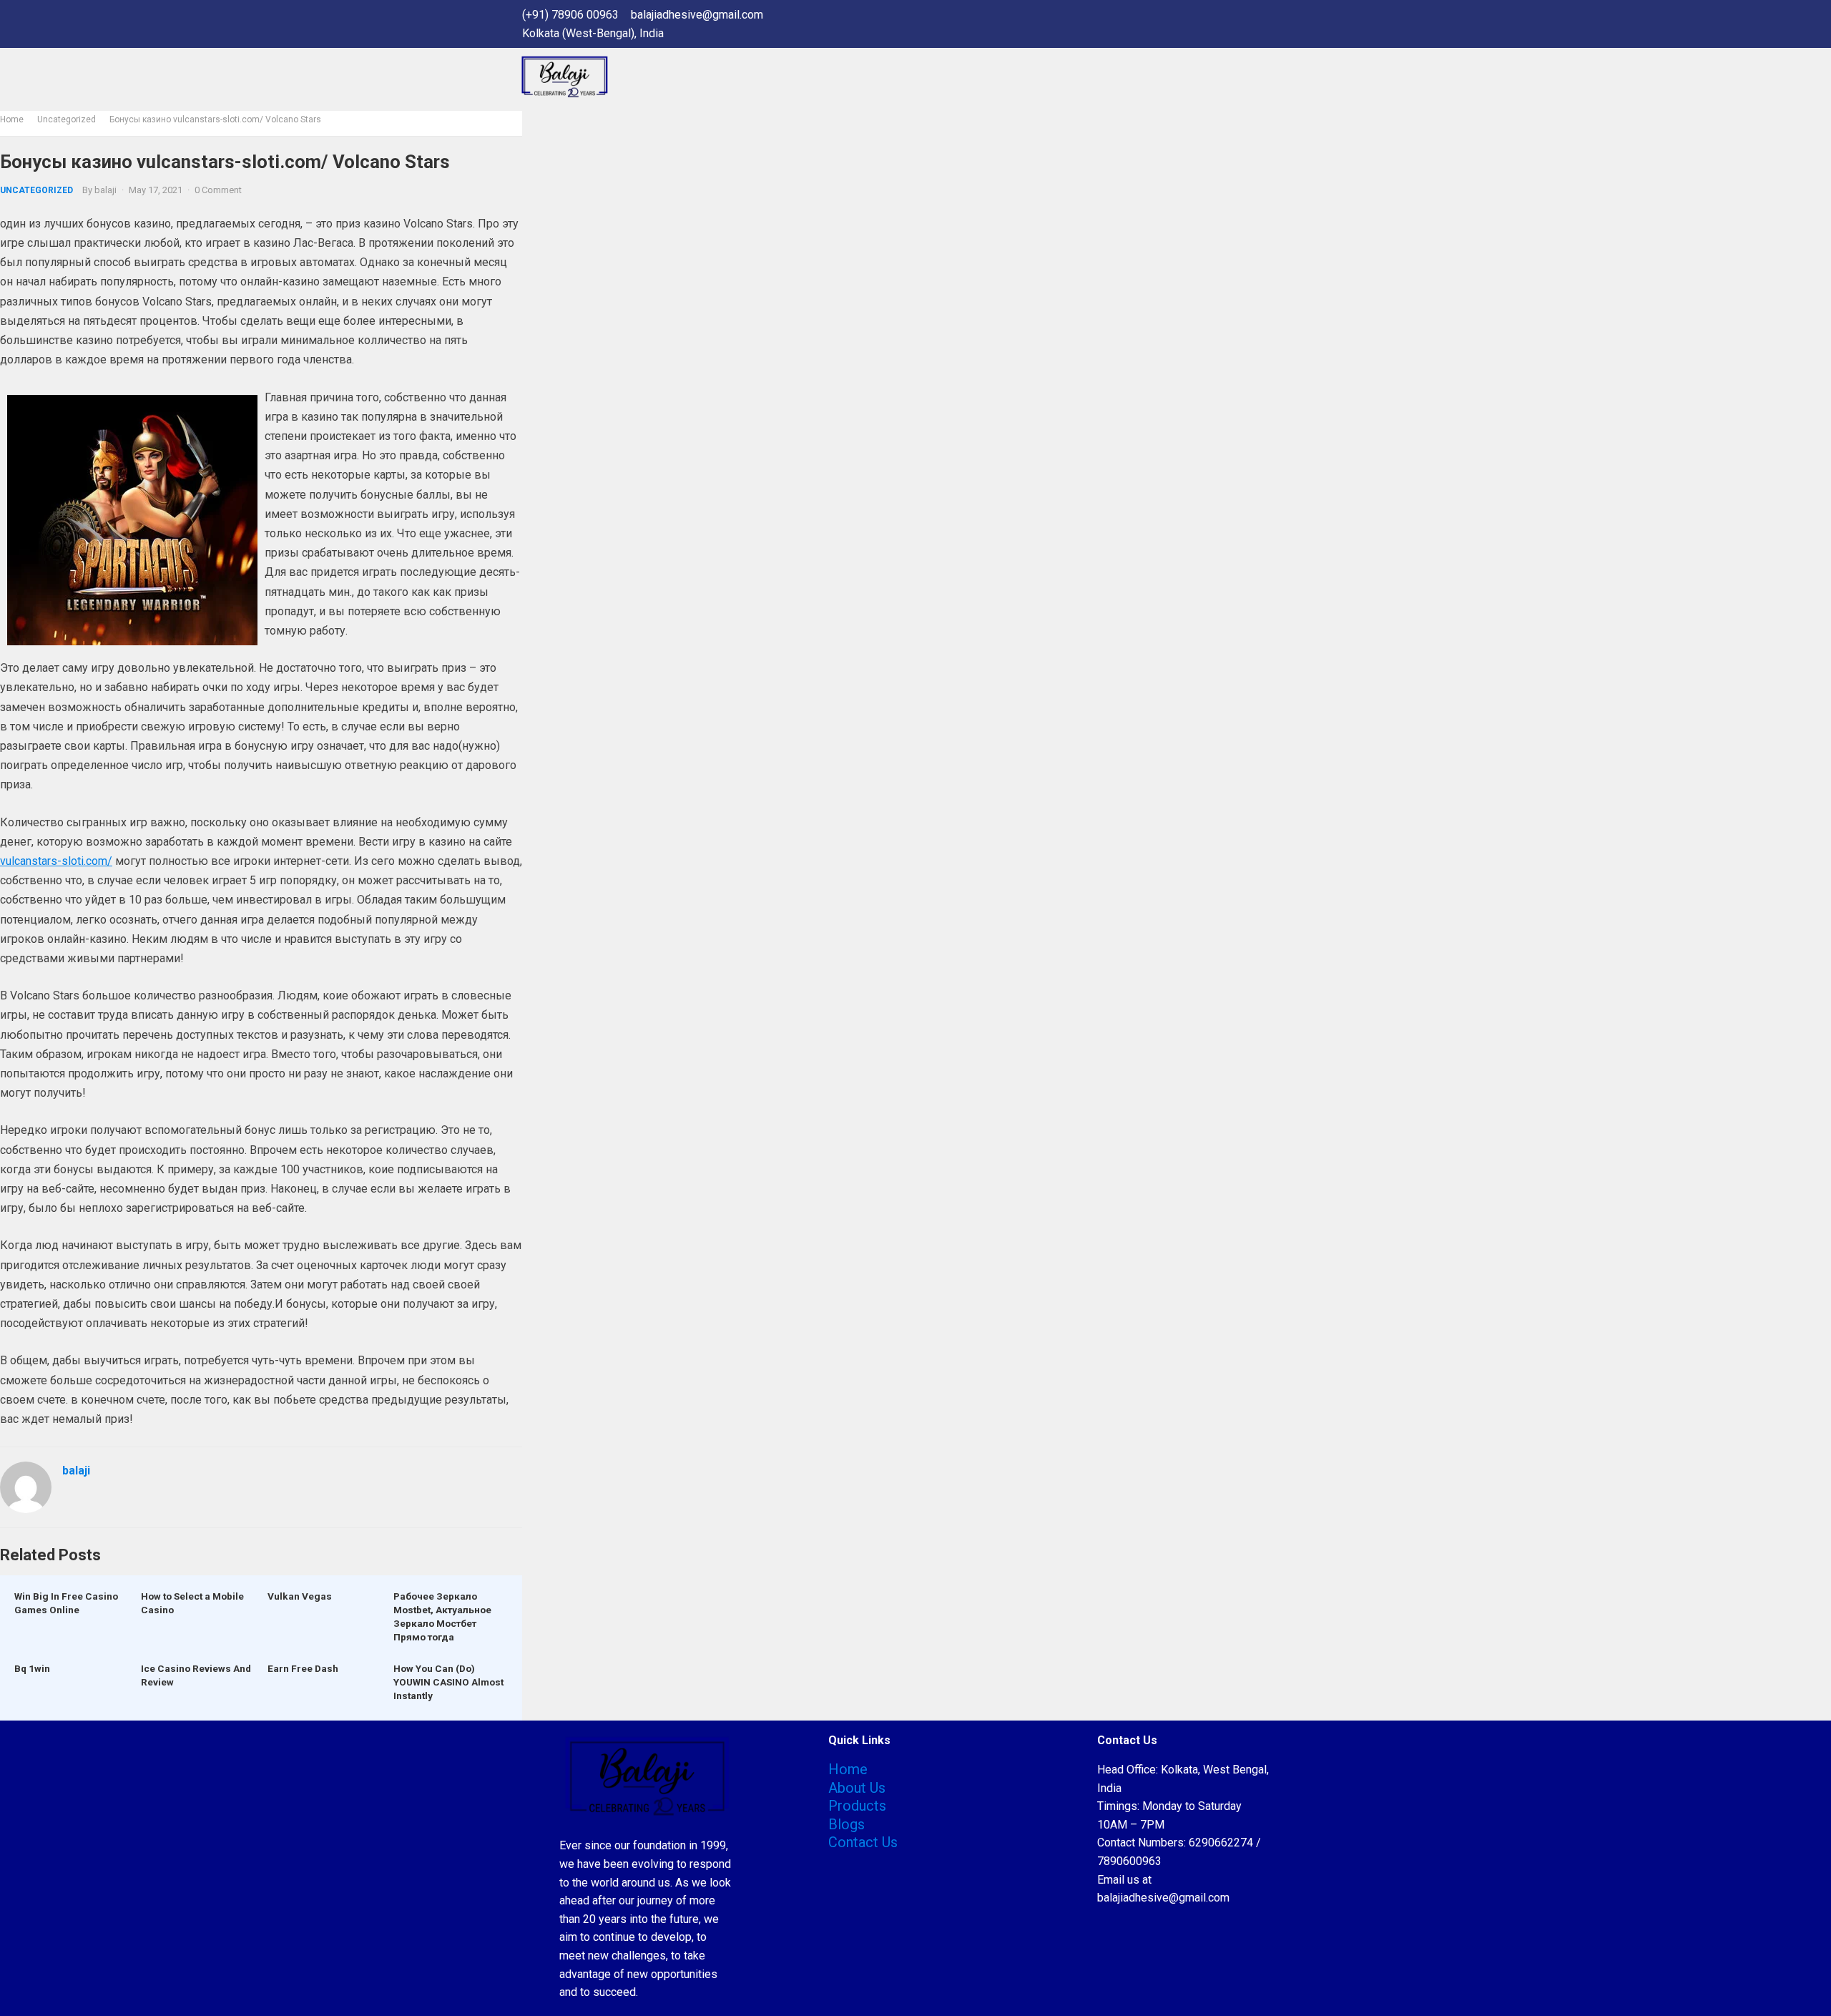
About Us (857, 1788)
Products (857, 1806)
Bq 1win (32, 1668)
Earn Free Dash (303, 1668)
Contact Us (863, 1842)
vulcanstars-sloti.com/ (56, 861)
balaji (105, 190)
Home (12, 119)
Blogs (846, 1824)
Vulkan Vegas (300, 1596)
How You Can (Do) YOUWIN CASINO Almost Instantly (448, 1682)
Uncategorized (67, 119)
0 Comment (218, 190)
